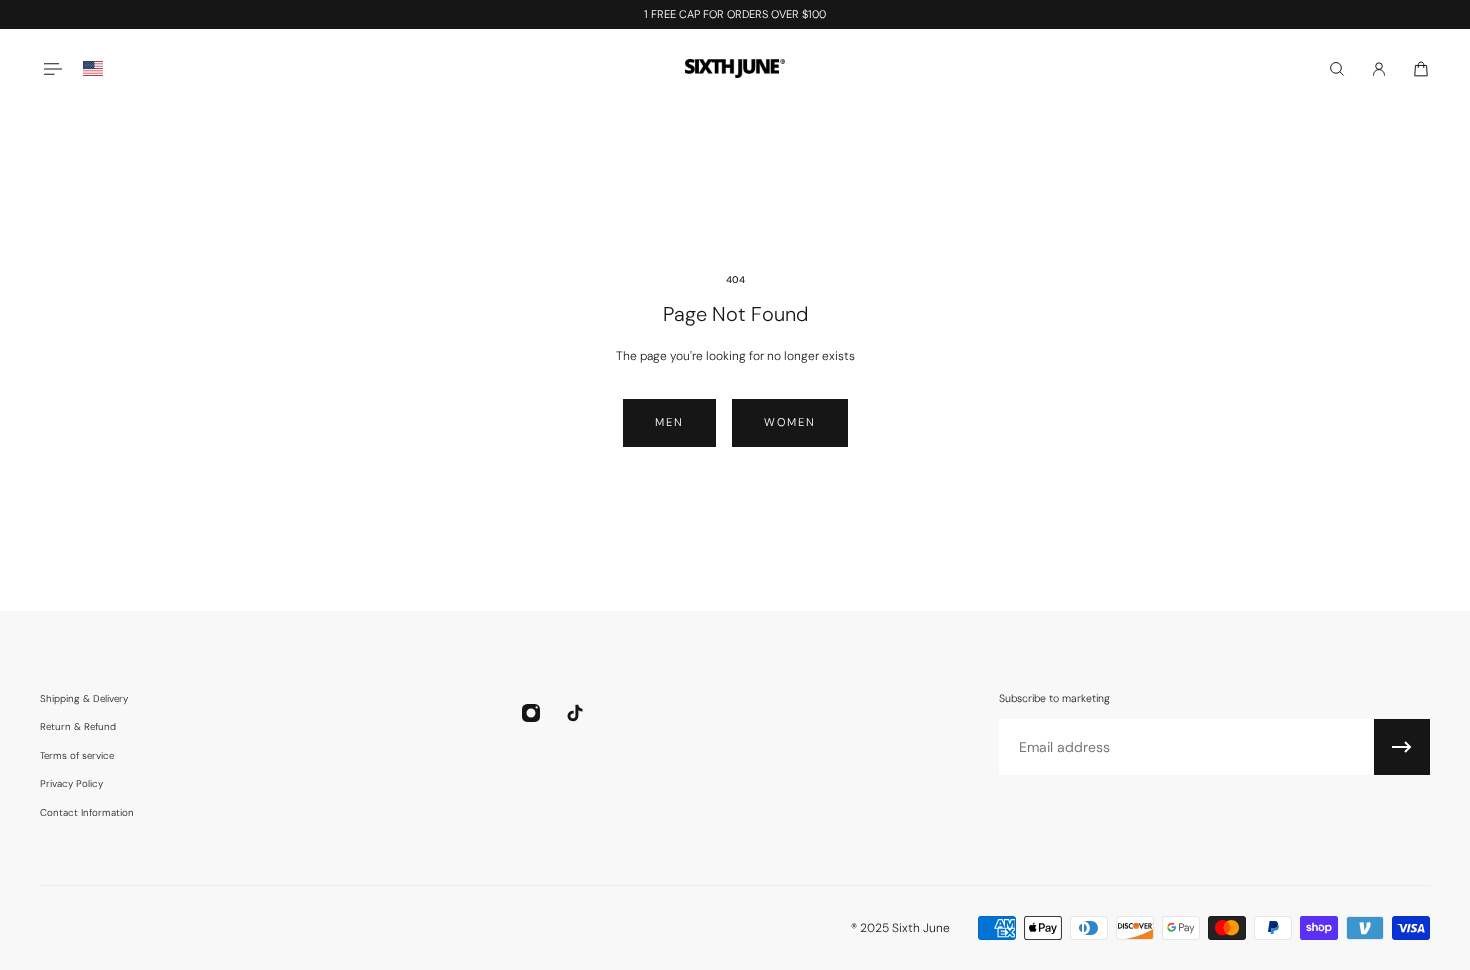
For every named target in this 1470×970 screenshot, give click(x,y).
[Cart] (1421, 69)
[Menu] (52, 68)
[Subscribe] (1402, 747)
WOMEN (790, 422)
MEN (669, 422)
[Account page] (1379, 69)
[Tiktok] (575, 713)
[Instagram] (531, 713)
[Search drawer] (1337, 69)
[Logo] (735, 68)
